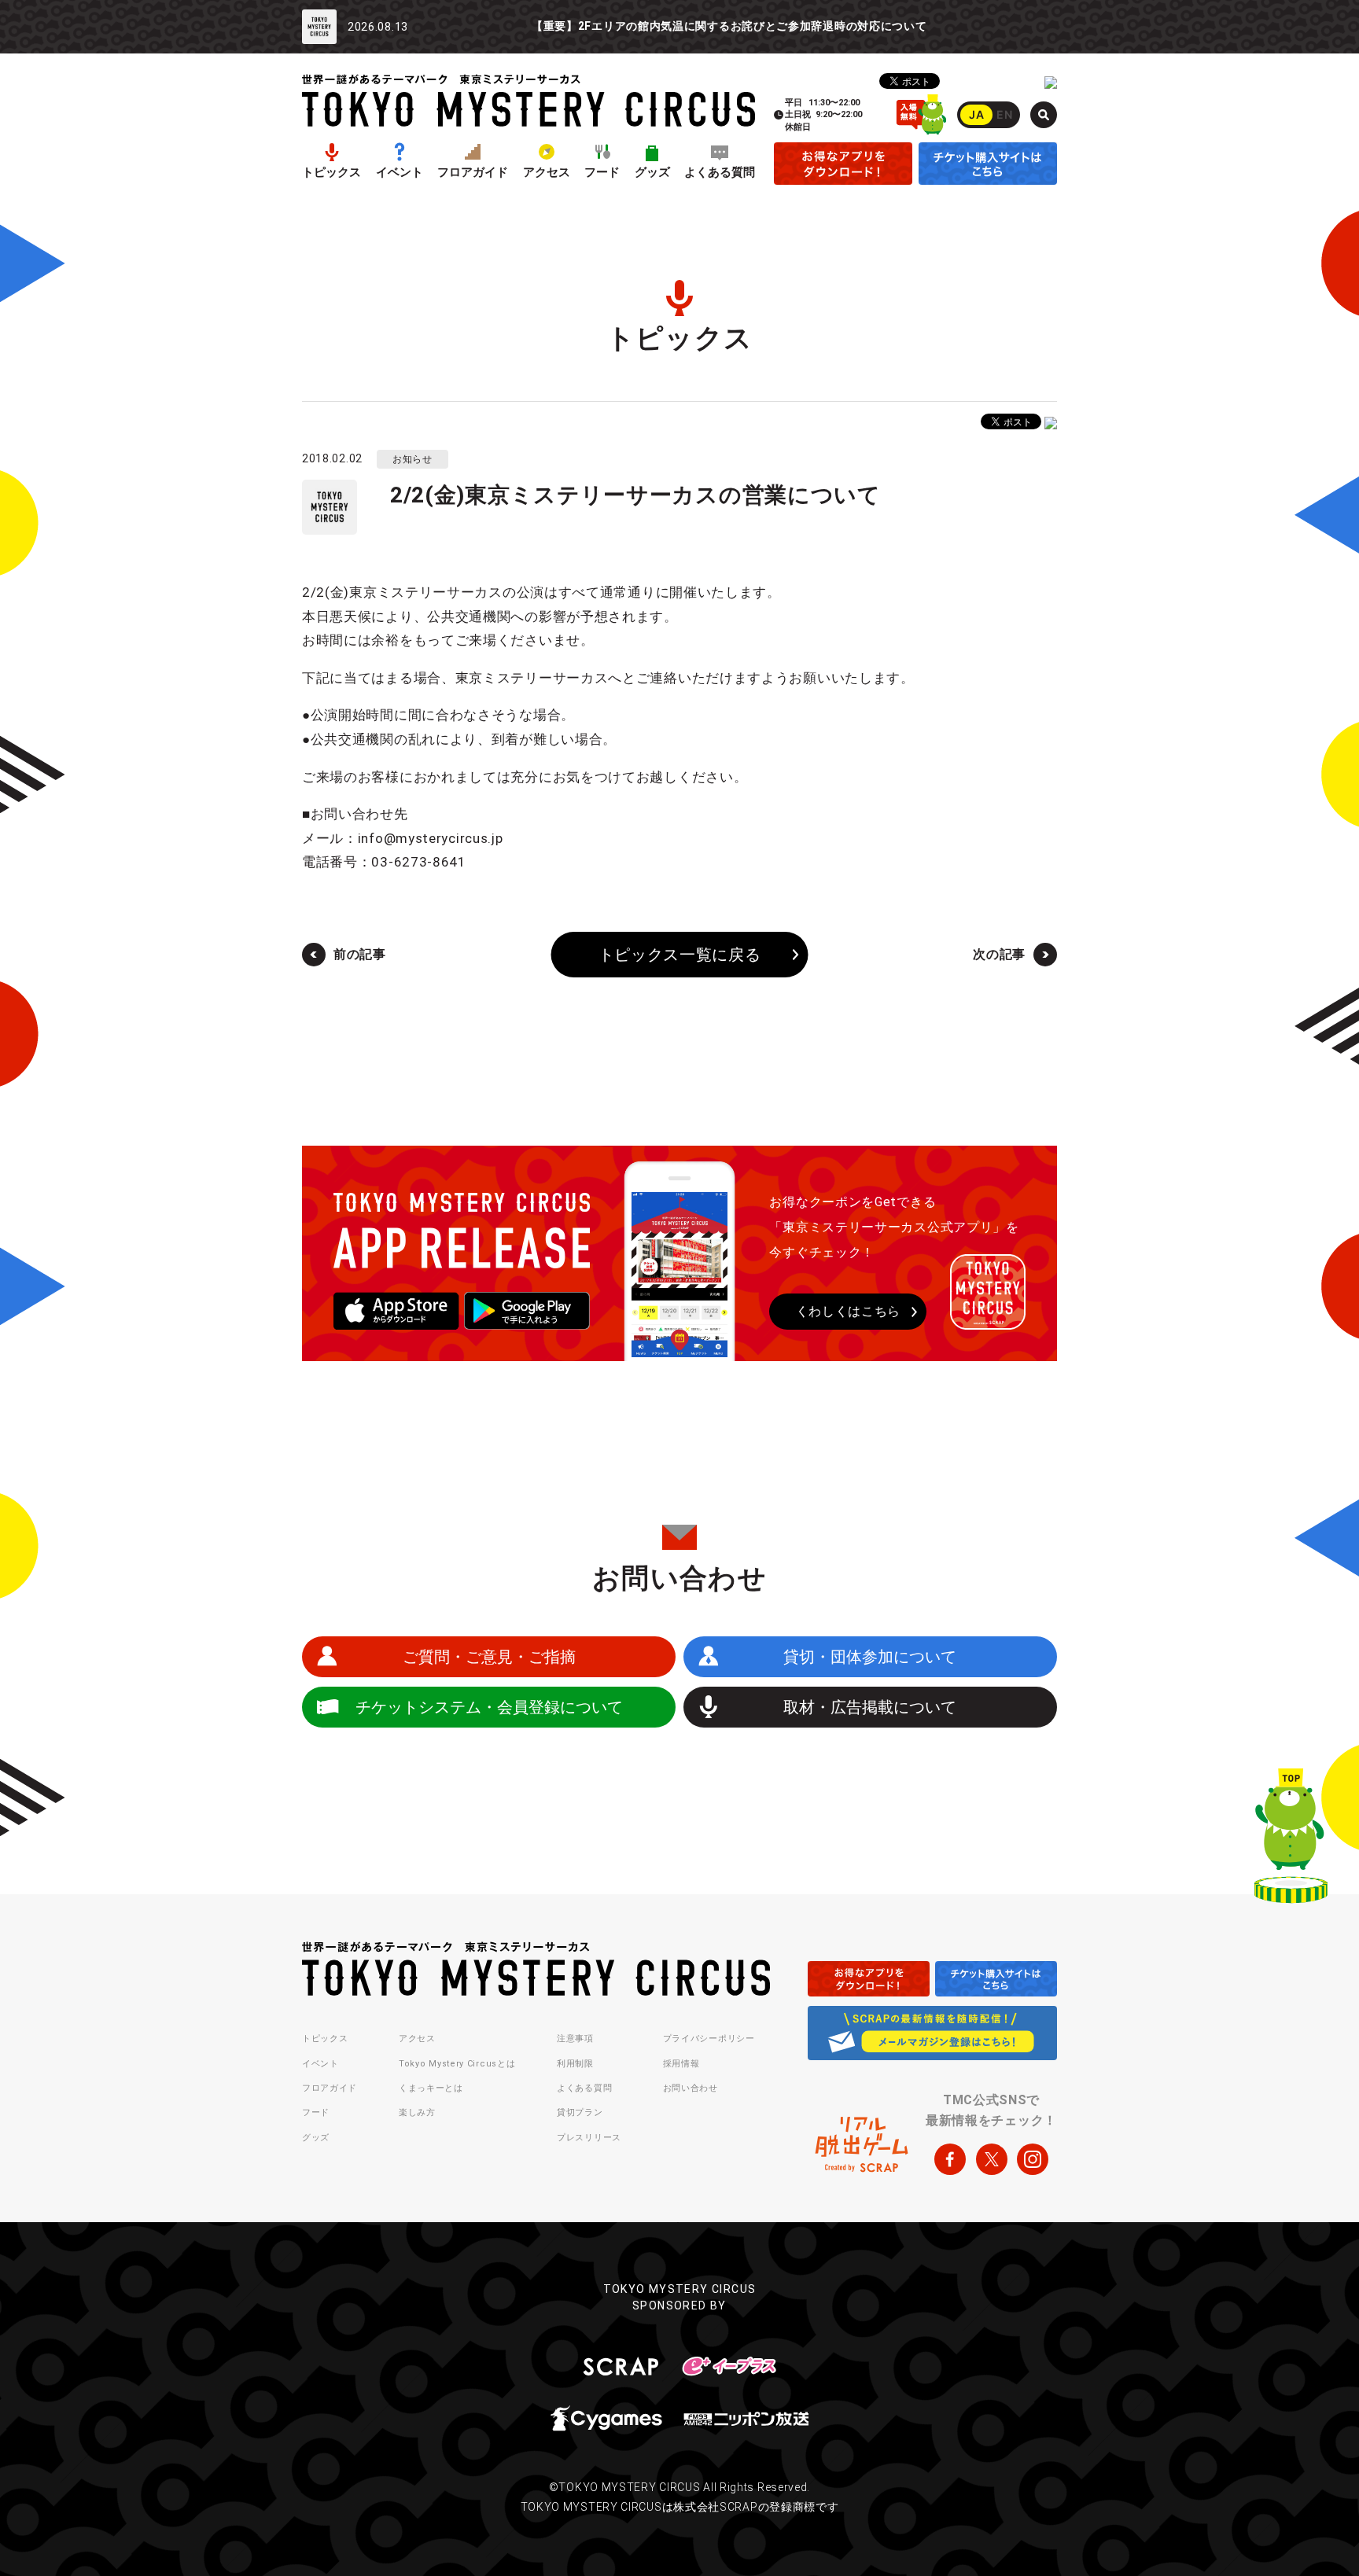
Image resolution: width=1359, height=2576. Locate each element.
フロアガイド (473, 173)
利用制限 (575, 2064)
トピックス (331, 173)
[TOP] (1291, 1839)
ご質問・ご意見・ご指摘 (489, 1657)
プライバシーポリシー (709, 2039)
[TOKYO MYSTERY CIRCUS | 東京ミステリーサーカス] (528, 100)
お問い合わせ (691, 2088)
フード (602, 173)
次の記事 (999, 954)
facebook (950, 2159)
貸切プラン (580, 2112)
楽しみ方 (417, 2112)
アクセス (547, 173)
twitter (992, 2159)
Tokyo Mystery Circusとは (457, 2064)
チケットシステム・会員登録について (489, 1707)
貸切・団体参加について (870, 1657)
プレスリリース (589, 2138)
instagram (1033, 2159)
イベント (400, 173)
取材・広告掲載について (870, 1707)
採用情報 (681, 2064)
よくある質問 (720, 173)
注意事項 (575, 2039)
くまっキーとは (431, 2088)
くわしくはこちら (849, 1311)
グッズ (652, 173)
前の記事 (360, 954)
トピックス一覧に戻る (680, 955)
